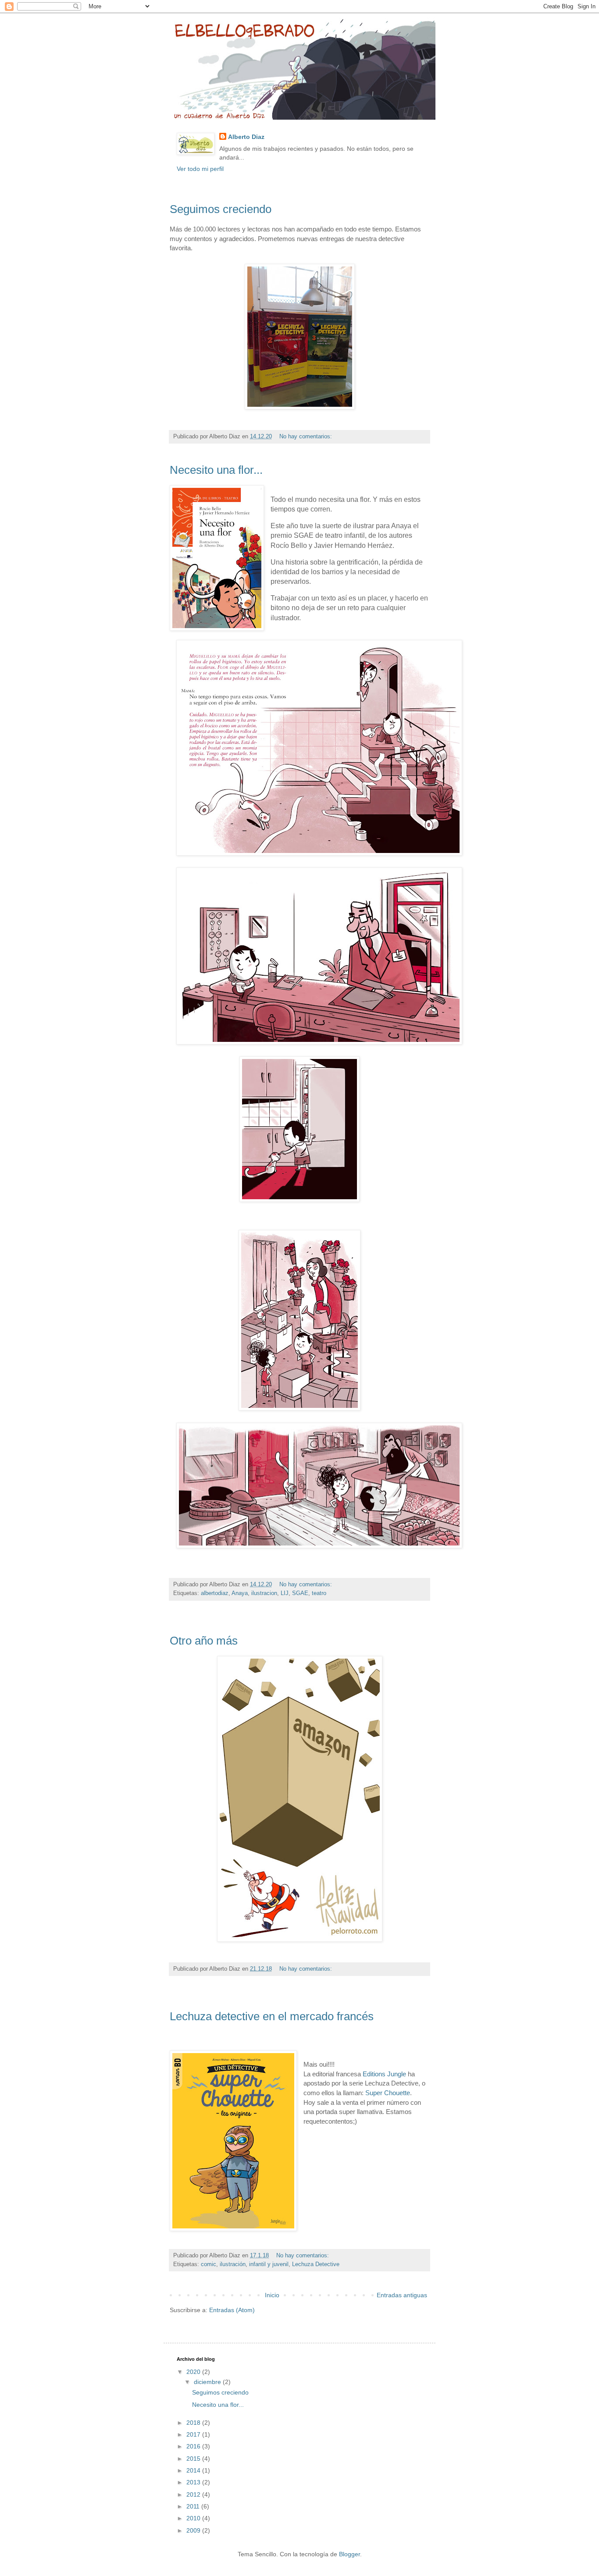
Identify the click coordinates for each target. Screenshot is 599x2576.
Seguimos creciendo (221, 209)
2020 (194, 2372)
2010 (194, 2518)
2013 (194, 2482)
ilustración (233, 2264)
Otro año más (204, 1641)
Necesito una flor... (216, 470)
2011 (194, 2506)
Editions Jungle (384, 2074)
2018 (194, 2423)
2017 (194, 2434)
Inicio (272, 2295)
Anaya (240, 1593)
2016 (194, 2446)
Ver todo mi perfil (200, 169)
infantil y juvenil (269, 2264)
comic (209, 2264)
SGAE (300, 1593)
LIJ (285, 1593)
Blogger (349, 2554)
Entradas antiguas (402, 2295)
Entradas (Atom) (232, 2310)
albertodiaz (215, 1593)
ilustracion (264, 1593)
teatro (319, 1593)
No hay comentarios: (307, 437)
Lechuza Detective (316, 2264)
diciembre (208, 2382)
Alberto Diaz (246, 137)
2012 (194, 2494)
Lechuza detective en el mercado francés (272, 2016)
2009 (194, 2530)
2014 (194, 2470)
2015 (194, 2459)
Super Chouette (388, 2093)
